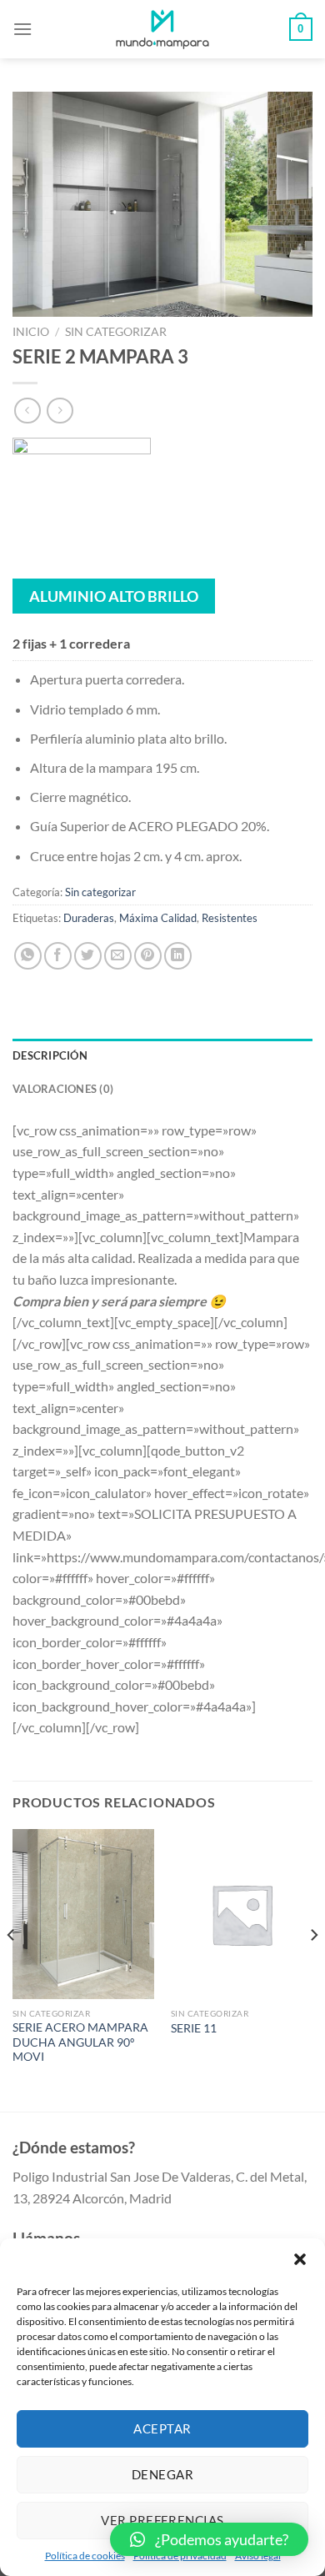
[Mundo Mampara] (162, 29)
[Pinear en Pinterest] (148, 956)
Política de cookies (85, 2556)
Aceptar (162, 2428)
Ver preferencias (162, 2520)
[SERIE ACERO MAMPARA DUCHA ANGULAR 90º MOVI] (83, 1914)
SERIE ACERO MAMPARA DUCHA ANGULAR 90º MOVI (80, 2042)
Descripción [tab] (50, 1055)
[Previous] (12, 1969)
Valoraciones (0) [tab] (63, 1089)
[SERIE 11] (242, 1914)
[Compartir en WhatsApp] (28, 956)
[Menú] (22, 29)
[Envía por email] (118, 956)
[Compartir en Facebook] (58, 956)
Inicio (31, 332)
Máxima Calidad (158, 918)
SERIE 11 (194, 2028)
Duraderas (89, 918)
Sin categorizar (116, 332)
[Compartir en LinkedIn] (178, 956)
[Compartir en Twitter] (88, 956)
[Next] (313, 1969)
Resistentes (230, 918)
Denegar (162, 2474)
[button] (300, 2259)
